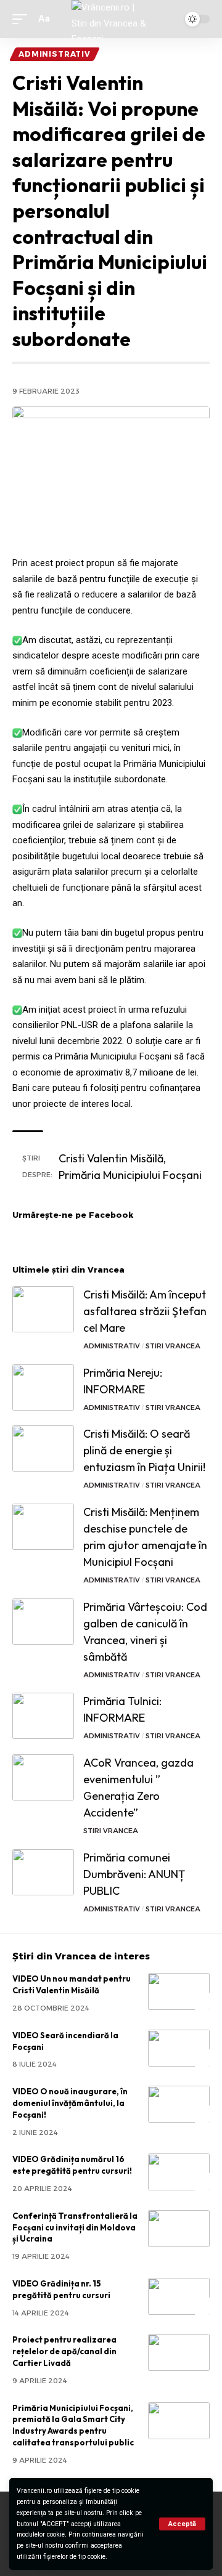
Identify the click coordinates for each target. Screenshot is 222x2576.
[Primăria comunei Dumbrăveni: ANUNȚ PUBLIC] (43, 1872)
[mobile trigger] (23, 19)
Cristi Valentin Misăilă (111, 1158)
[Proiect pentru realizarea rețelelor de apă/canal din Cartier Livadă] (179, 2352)
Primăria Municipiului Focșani (130, 1175)
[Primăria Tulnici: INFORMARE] (43, 1716)
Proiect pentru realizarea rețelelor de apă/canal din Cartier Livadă (64, 2351)
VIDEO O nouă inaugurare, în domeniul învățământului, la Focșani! (70, 2103)
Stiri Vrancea (173, 1346)
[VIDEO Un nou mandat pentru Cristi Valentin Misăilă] (179, 1991)
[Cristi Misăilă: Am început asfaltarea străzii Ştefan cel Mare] (43, 1309)
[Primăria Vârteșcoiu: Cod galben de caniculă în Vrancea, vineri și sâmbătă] (43, 1622)
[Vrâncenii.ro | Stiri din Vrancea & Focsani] (111, 19)
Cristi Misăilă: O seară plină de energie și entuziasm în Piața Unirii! (144, 1450)
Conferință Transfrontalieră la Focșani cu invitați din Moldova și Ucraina (75, 2227)
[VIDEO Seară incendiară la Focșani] (179, 2048)
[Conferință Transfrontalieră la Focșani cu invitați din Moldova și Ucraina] (179, 2229)
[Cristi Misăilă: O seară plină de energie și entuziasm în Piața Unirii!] (43, 1448)
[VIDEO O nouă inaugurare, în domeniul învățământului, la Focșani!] (179, 2104)
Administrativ (55, 54)
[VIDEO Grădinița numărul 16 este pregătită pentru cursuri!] (179, 2172)
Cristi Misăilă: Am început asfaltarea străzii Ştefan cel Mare (145, 1311)
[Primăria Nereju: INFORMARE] (43, 1387)
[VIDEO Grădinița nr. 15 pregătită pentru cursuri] (179, 2296)
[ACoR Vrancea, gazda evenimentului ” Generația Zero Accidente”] (43, 1777)
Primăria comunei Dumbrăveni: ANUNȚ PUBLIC (134, 1874)
